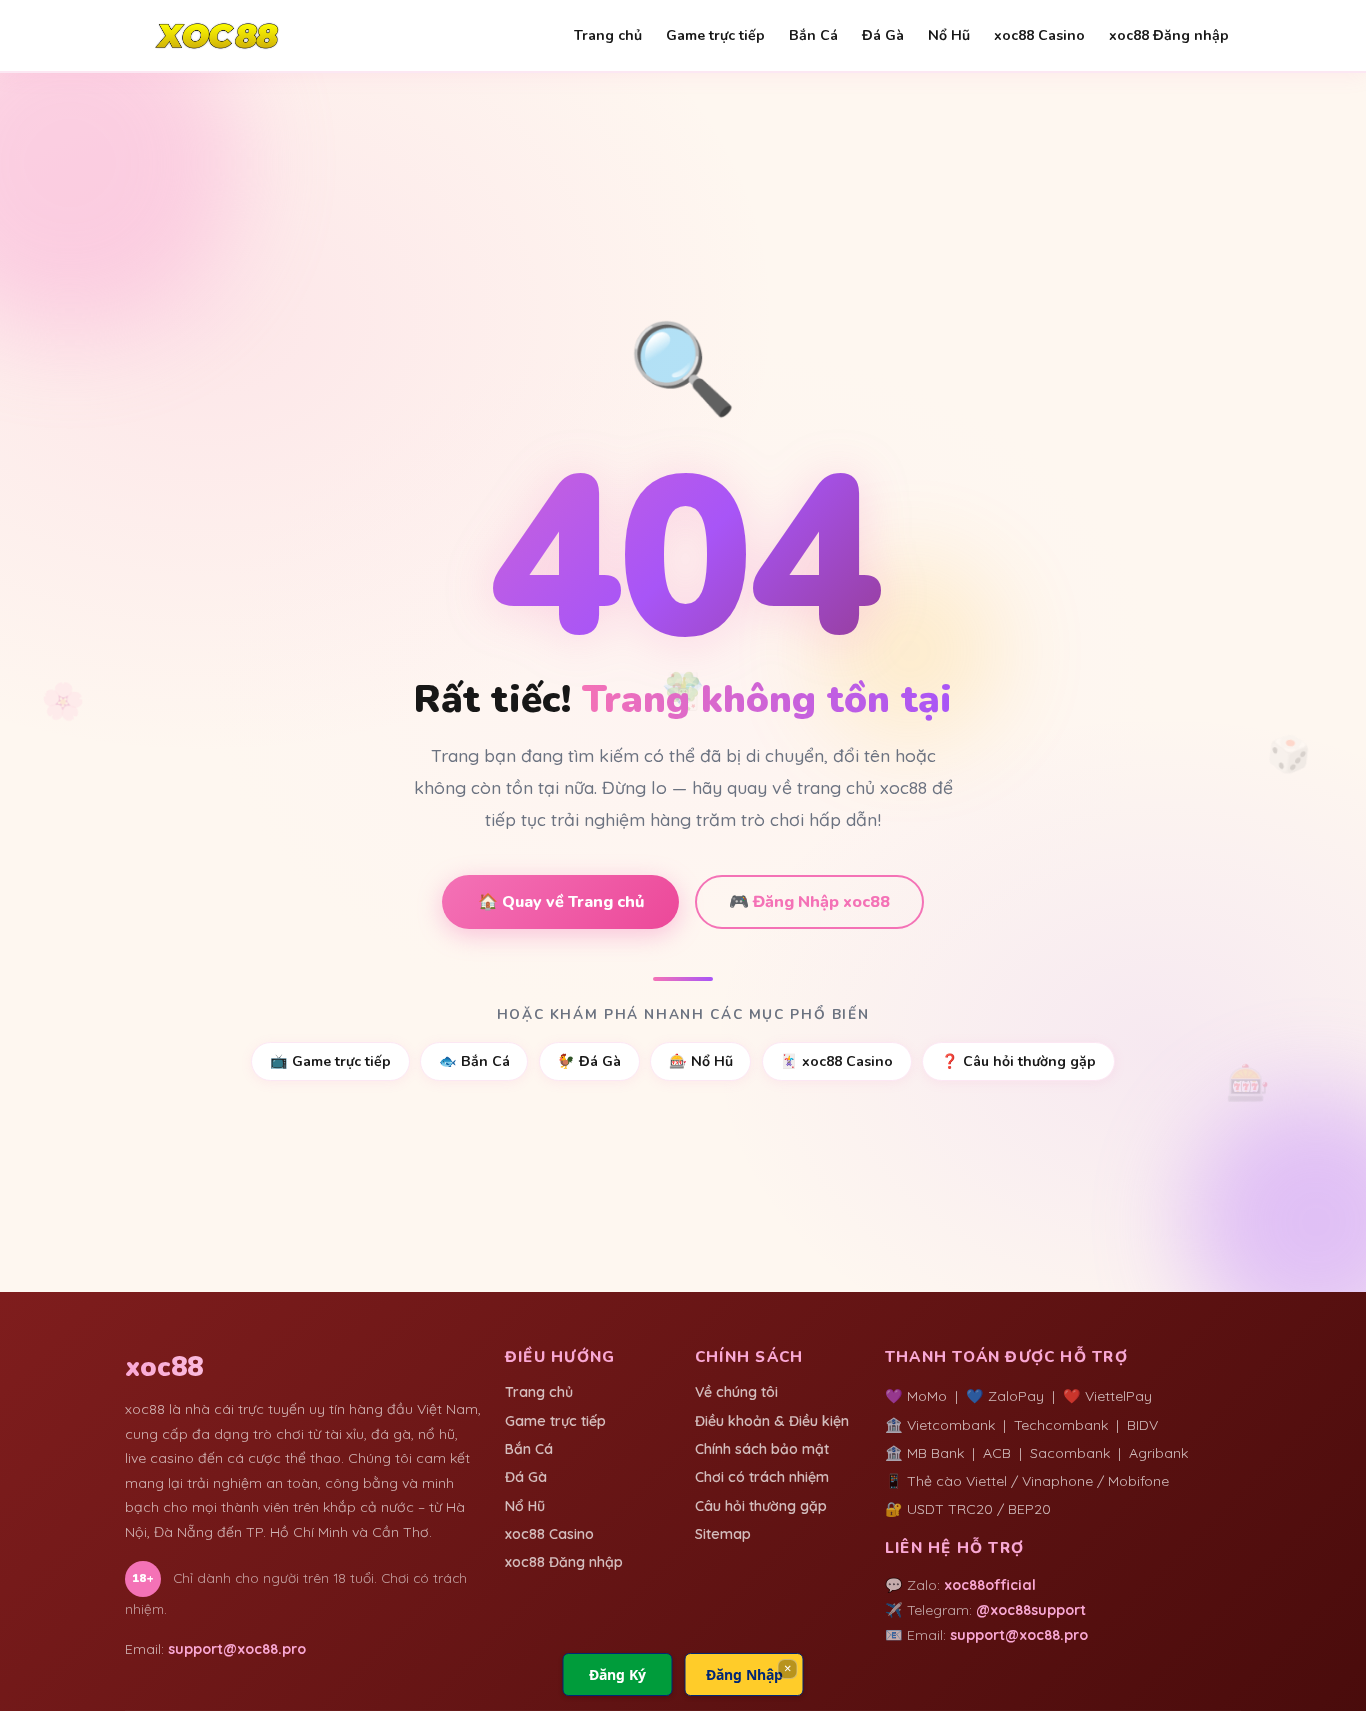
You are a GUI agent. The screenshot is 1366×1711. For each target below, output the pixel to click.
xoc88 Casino (1039, 35)
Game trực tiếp (715, 35)
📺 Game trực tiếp (330, 1061)
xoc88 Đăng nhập (1169, 35)
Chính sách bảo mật (762, 1449)
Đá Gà (883, 35)
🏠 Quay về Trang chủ (561, 902)
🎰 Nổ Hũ (701, 1061)
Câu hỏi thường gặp (761, 1506)
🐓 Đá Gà (589, 1061)
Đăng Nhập (744, 1674)
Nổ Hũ (949, 35)
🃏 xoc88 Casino (836, 1061)
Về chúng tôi (736, 1392)
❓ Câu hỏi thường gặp (1018, 1061)
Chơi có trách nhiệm (762, 1477)
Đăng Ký (617, 1674)
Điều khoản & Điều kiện (772, 1421)
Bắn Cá (813, 35)
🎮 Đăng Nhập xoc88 (809, 902)
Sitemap (723, 1534)
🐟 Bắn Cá (474, 1061)
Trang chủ (608, 35)
